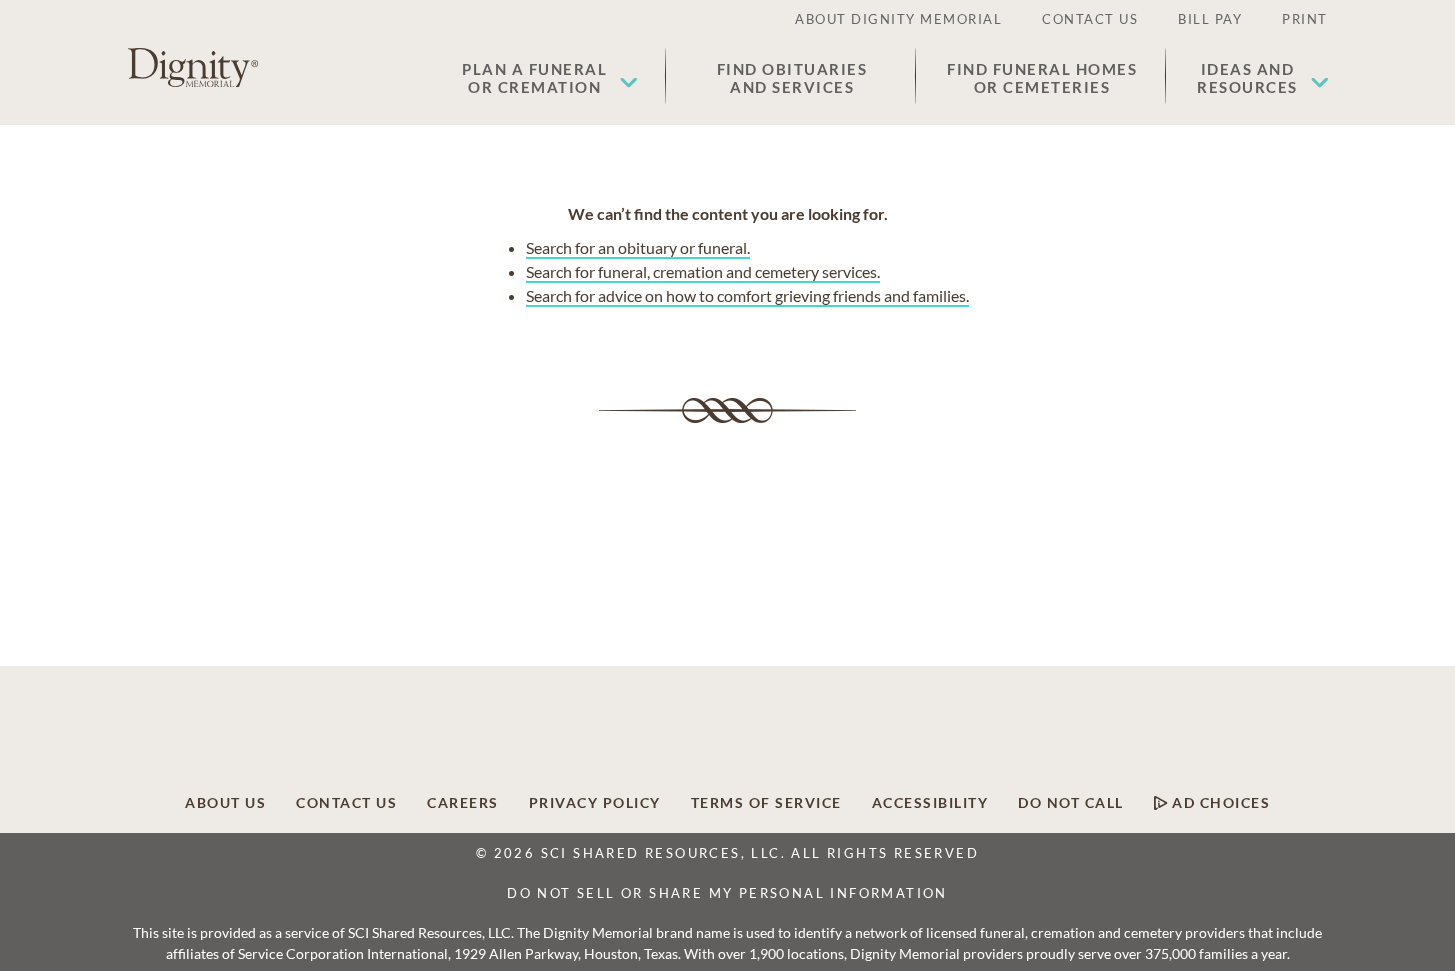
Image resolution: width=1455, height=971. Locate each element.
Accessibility (930, 803)
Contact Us (346, 803)
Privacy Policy (595, 803)
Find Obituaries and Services (792, 78)
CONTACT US (1090, 19)
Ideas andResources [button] (1247, 78)
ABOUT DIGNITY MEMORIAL (898, 19)
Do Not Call (1071, 803)
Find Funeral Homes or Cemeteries (1042, 78)
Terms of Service (766, 803)
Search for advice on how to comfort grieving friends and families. (747, 295)
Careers (463, 803)
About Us (225, 803)
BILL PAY (1210, 19)
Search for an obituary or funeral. (638, 247)
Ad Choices (1219, 803)
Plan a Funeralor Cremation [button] (534, 78)
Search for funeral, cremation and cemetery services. (703, 271)
